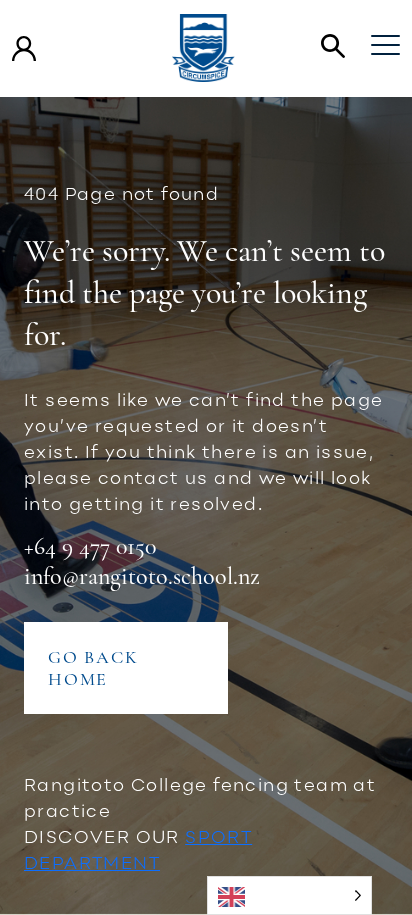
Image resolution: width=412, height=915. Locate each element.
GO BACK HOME (93, 668)
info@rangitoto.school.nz (142, 576)
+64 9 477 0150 (90, 546)
